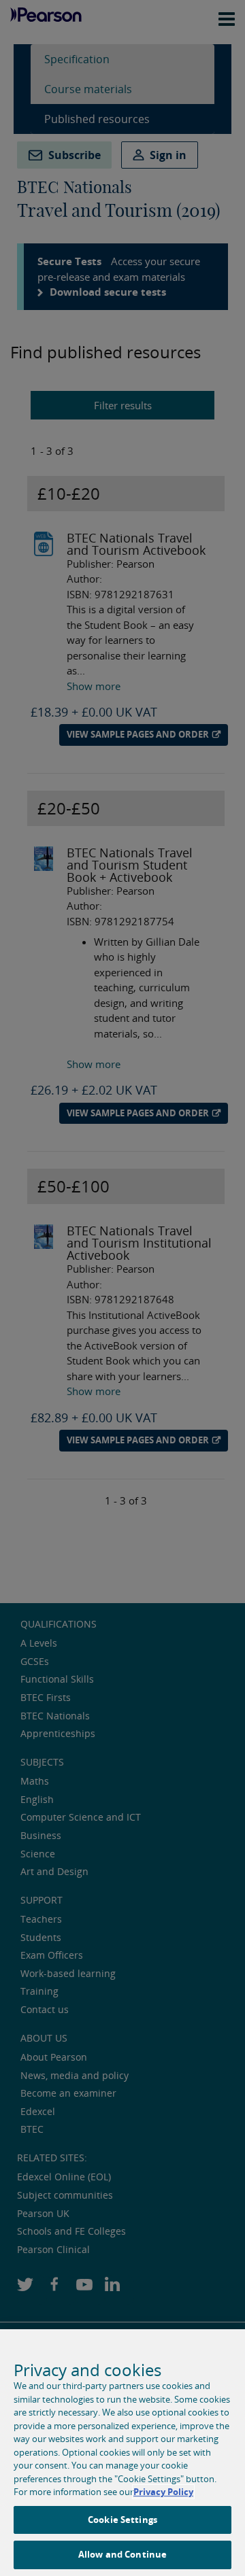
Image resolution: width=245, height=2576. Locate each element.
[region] (122, 2453)
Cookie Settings (122, 2520)
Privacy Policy (163, 2492)
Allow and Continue (122, 2554)
